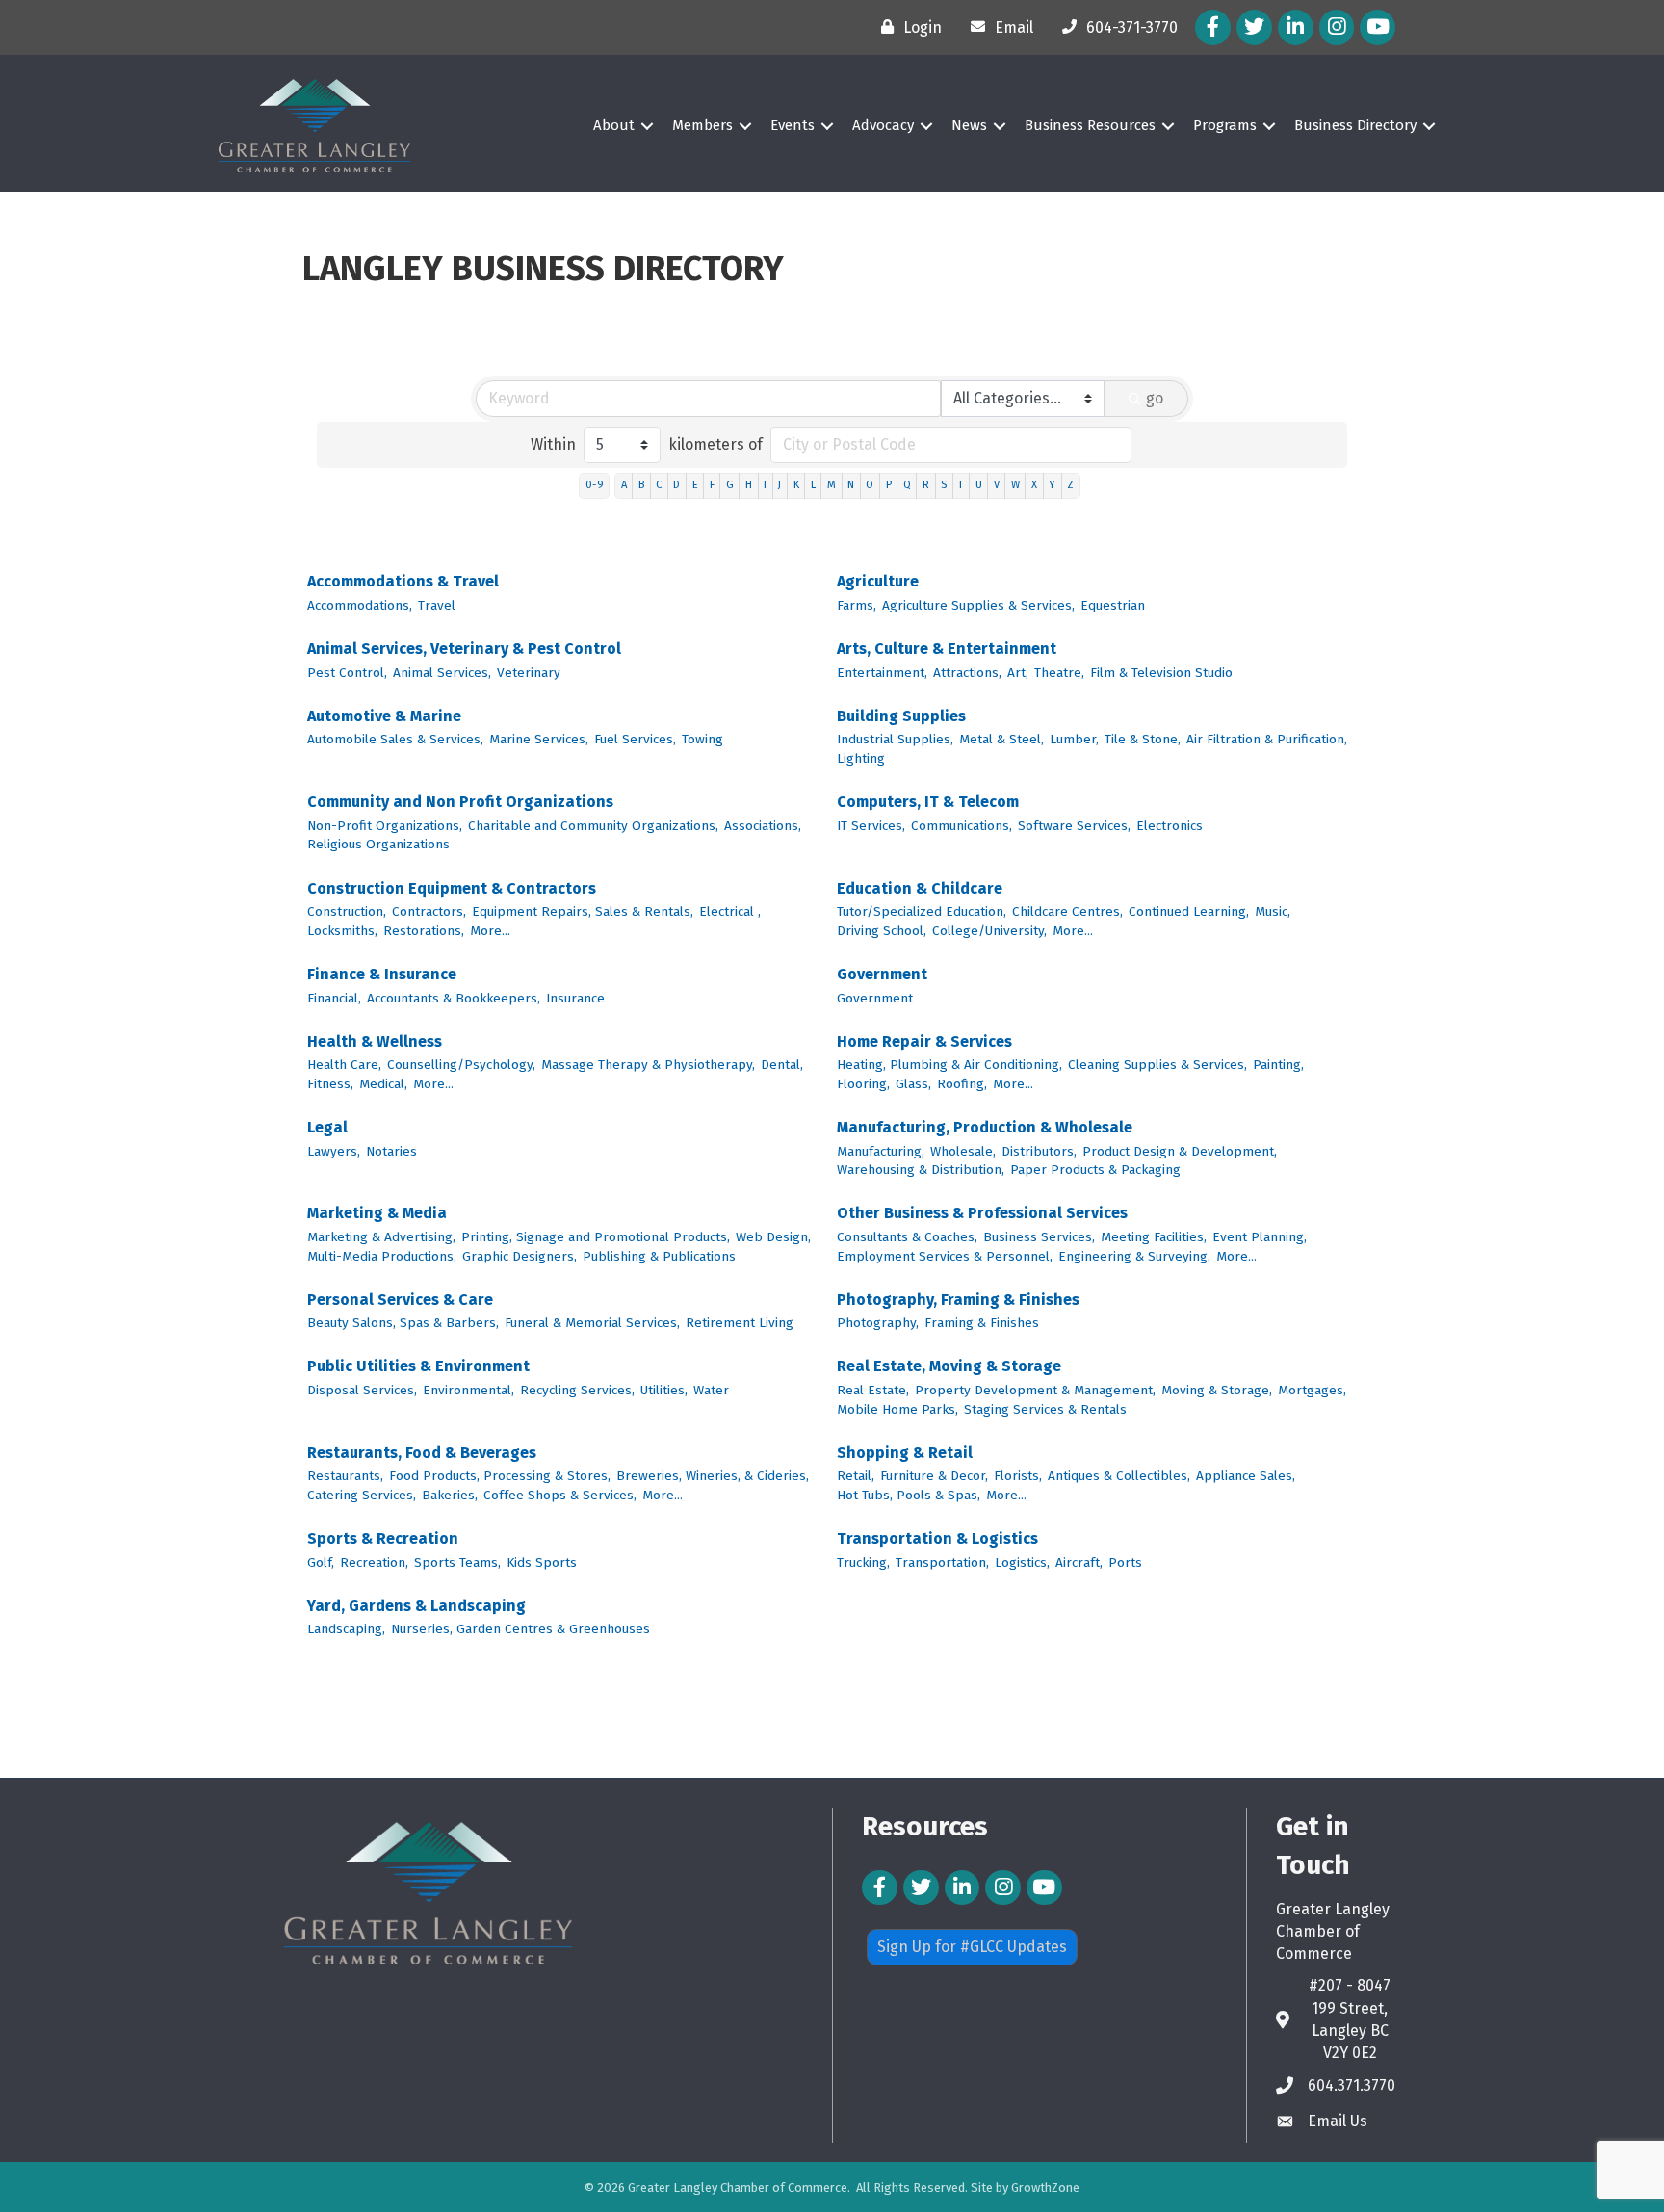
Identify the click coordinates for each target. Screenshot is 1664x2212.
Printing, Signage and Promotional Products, (596, 1237)
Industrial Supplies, (895, 739)
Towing (702, 739)
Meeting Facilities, (1154, 1237)
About (614, 125)
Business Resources (1090, 125)
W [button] (1015, 485)
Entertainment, (882, 673)
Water (711, 1390)
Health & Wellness (375, 1041)
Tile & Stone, (1143, 739)
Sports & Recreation (383, 1538)
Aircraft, (1079, 1562)
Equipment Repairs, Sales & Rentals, (583, 911)
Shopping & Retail (905, 1453)
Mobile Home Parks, (897, 1409)
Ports (1125, 1562)
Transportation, (942, 1562)
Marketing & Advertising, (381, 1237)
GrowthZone (1045, 2187)
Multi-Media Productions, (382, 1256)
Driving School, (882, 931)
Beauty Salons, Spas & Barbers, (403, 1323)
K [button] (796, 485)
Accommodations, (360, 605)
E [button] (695, 485)
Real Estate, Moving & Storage (949, 1366)
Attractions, (967, 673)
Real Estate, (873, 1390)
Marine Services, (539, 739)
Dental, (782, 1065)
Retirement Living (740, 1323)
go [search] (1155, 398)
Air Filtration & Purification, (1267, 739)
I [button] (765, 485)
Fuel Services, (635, 739)
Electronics (1170, 826)
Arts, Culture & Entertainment (947, 649)
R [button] (926, 485)
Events (793, 125)
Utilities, (664, 1390)
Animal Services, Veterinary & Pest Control (464, 649)
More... (490, 931)
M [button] (832, 485)
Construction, (347, 911)
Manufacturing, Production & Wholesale (985, 1127)
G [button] (730, 485)
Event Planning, (1260, 1237)
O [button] (870, 485)
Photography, (878, 1323)
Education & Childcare (920, 888)
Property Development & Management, (1035, 1390)
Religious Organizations (378, 844)
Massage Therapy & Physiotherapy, (648, 1065)
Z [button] (1070, 485)
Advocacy (883, 125)
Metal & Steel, (1001, 739)
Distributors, (1039, 1151)
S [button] (944, 485)
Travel (437, 605)
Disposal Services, (362, 1390)
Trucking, (863, 1562)
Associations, (763, 826)
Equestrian (1113, 605)
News (969, 125)
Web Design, (773, 1237)
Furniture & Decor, (934, 1476)
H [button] (749, 485)
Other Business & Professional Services (982, 1213)
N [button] (851, 485)
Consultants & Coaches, (907, 1237)
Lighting (861, 758)
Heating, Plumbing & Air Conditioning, (949, 1065)
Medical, (383, 1084)
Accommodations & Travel (403, 581)
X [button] (1034, 485)
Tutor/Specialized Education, (922, 911)
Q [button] (907, 485)
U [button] (979, 485)
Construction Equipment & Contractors (452, 888)
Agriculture (878, 581)
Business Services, (1039, 1237)
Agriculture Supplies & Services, (978, 605)
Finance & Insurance (382, 974)
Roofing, (962, 1084)
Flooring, (863, 1084)
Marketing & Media (377, 1213)
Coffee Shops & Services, (560, 1495)
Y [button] (1052, 485)
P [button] (889, 485)
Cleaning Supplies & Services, (1157, 1065)
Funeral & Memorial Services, (592, 1323)
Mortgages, (1312, 1390)
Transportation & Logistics (937, 1538)
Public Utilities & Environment (418, 1366)
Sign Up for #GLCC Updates (972, 1947)
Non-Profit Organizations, (385, 826)
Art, (1018, 673)
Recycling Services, (577, 1390)
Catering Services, (362, 1495)
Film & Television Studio (1161, 673)
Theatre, (1059, 673)
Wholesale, (963, 1151)
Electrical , (730, 911)
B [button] (641, 485)
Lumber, (1074, 739)
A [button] (624, 485)
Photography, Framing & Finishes (958, 1300)
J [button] (780, 485)
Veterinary (529, 673)
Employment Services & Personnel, (945, 1256)
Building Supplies (901, 716)
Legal (327, 1127)
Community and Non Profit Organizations (460, 802)
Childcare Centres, (1067, 911)
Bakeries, (450, 1495)
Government (882, 974)
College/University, (989, 931)
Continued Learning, (1189, 911)
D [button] (676, 485)
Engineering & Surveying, (1134, 1256)
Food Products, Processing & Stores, (500, 1476)
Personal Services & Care (400, 1300)
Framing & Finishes (982, 1323)
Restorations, (424, 931)
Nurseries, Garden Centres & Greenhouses (520, 1629)
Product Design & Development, (1180, 1151)
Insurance (575, 998)
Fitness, (330, 1084)
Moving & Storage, (1217, 1390)
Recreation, (374, 1562)
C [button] (659, 485)
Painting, (1278, 1065)
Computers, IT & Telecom (928, 802)
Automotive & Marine (384, 716)
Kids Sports (542, 1562)
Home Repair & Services (924, 1041)
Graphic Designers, (520, 1256)
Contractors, (429, 911)
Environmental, (468, 1390)
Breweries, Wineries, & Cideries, (713, 1476)
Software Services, (1074, 826)
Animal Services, (442, 673)
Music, (1273, 911)
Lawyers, (334, 1151)
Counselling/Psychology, (461, 1065)
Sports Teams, (457, 1562)
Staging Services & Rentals (1045, 1409)
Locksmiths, (342, 931)
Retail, (856, 1476)
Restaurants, (345, 1476)
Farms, (857, 605)
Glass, (913, 1084)
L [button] (813, 485)
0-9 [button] (595, 485)
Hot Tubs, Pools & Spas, (909, 1495)
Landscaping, (346, 1629)
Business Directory (1355, 125)
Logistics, (1022, 1562)
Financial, (334, 998)
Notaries (391, 1151)
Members (702, 125)
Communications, (962, 826)
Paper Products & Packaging (1095, 1170)
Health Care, (344, 1065)
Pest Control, (347, 673)
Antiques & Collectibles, (1119, 1476)
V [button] (997, 485)
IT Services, (871, 826)
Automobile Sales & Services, (395, 739)
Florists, (1018, 1476)
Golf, (321, 1562)
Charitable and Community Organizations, (593, 826)
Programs (1225, 125)
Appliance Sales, (1246, 1476)
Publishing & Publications (659, 1256)
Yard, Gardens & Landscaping (416, 1606)
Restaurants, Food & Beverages (422, 1453)
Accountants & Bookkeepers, (454, 998)
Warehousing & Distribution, (921, 1170)
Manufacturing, (881, 1151)
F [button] (712, 485)
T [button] (961, 485)
